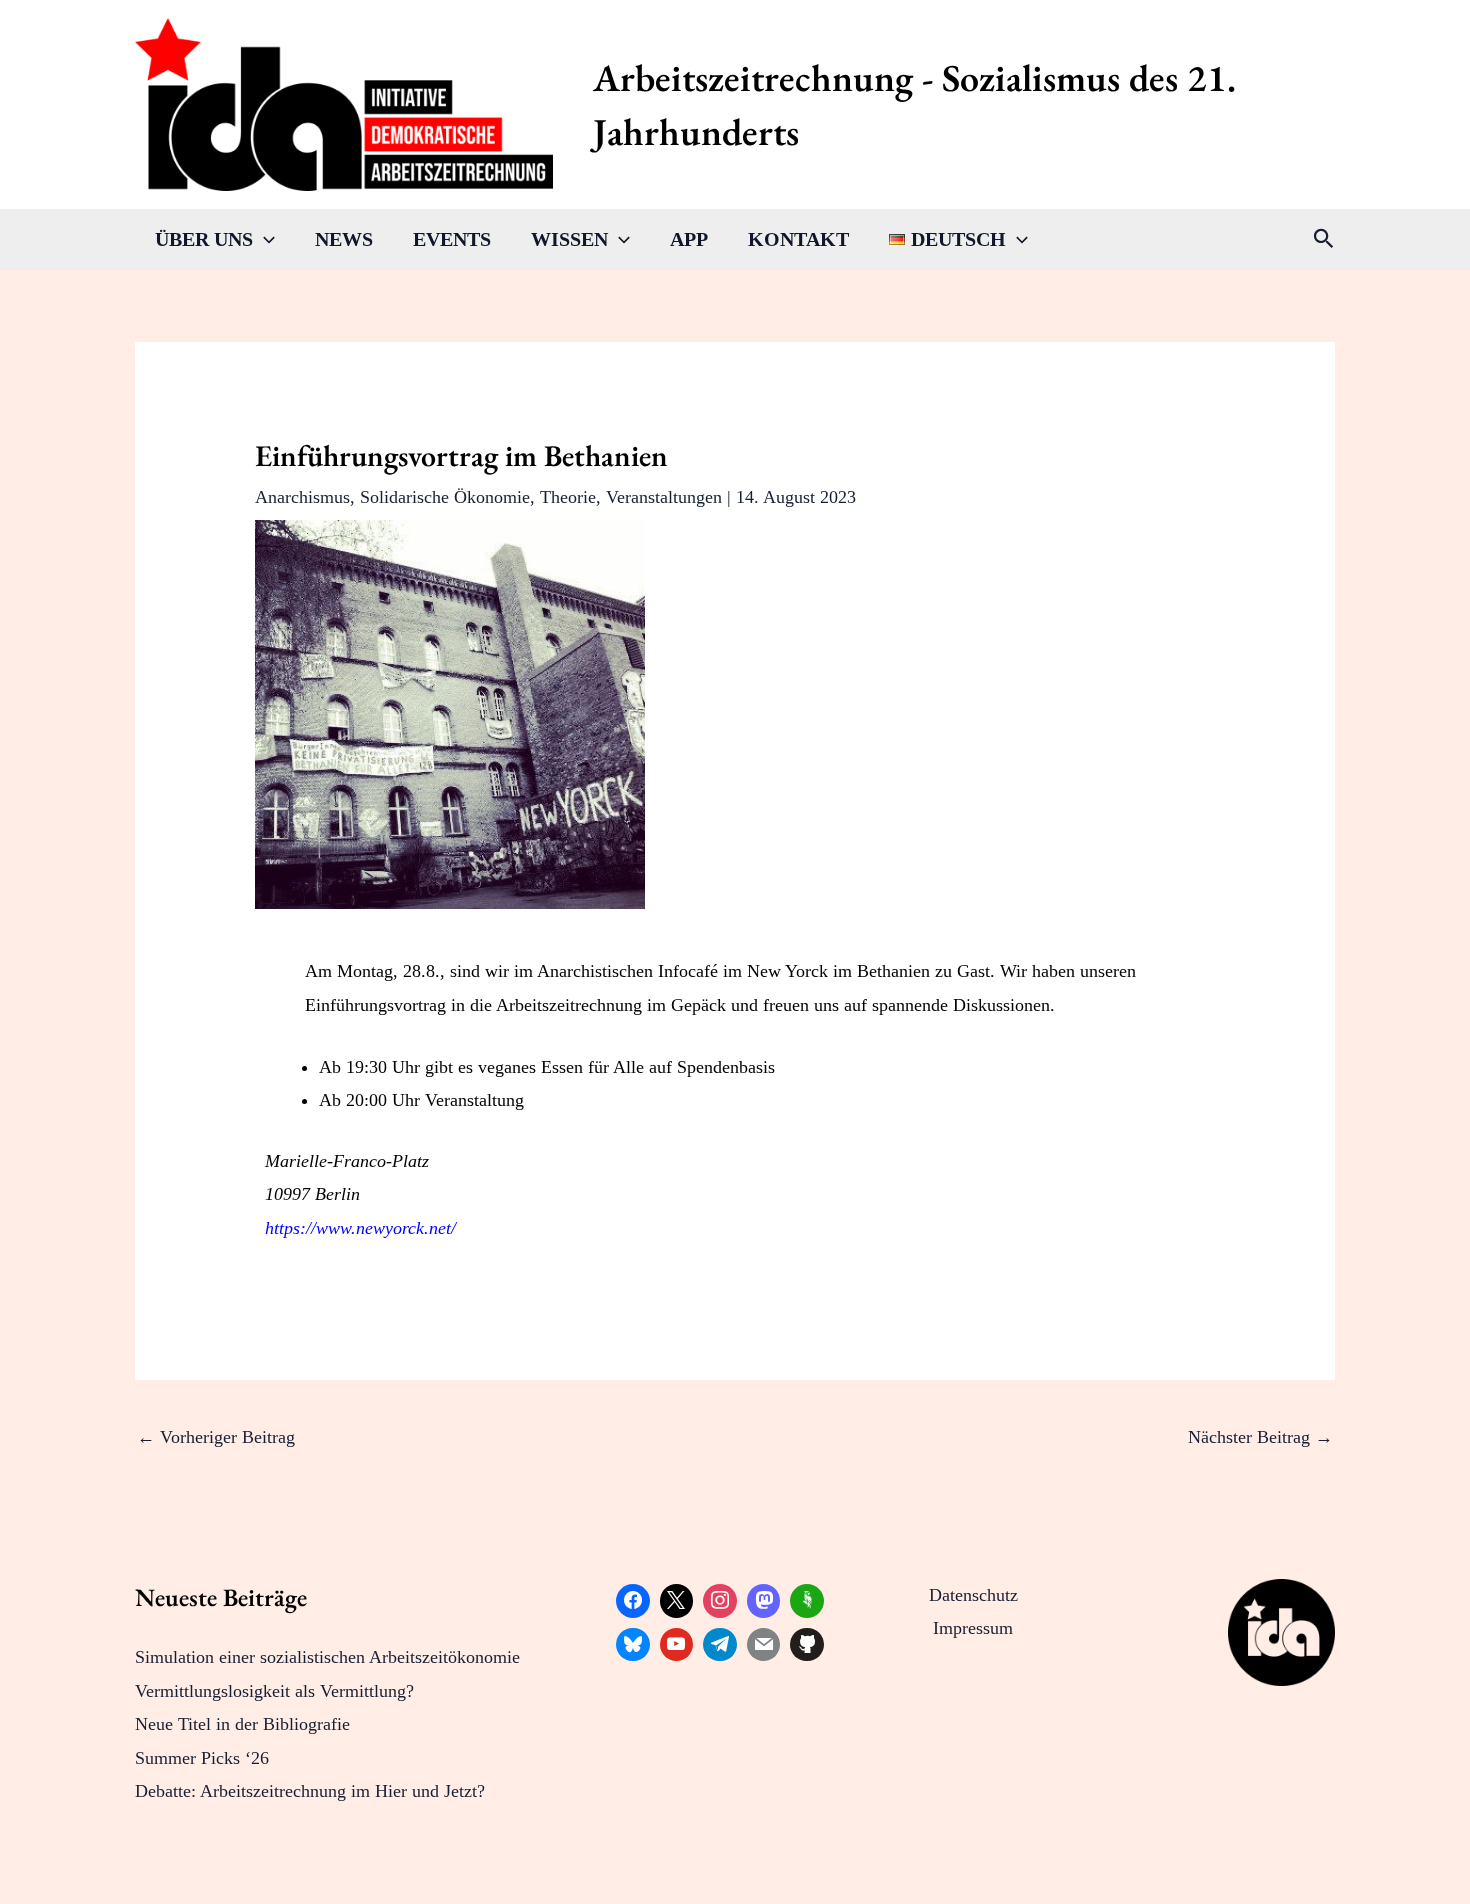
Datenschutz (973, 1595)
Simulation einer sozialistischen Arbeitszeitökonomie (327, 1657)
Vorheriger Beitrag (216, 1437)
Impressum (973, 1628)
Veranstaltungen (664, 497)
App (689, 239)
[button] (264, 239)
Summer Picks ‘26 (202, 1758)
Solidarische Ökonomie (445, 497)
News (344, 239)
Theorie (568, 497)
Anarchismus (302, 497)
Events (452, 239)
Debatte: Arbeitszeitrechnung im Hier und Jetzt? (310, 1791)
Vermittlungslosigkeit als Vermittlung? (274, 1691)
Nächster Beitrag (1260, 1437)
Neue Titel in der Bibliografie (242, 1724)
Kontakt (798, 239)
